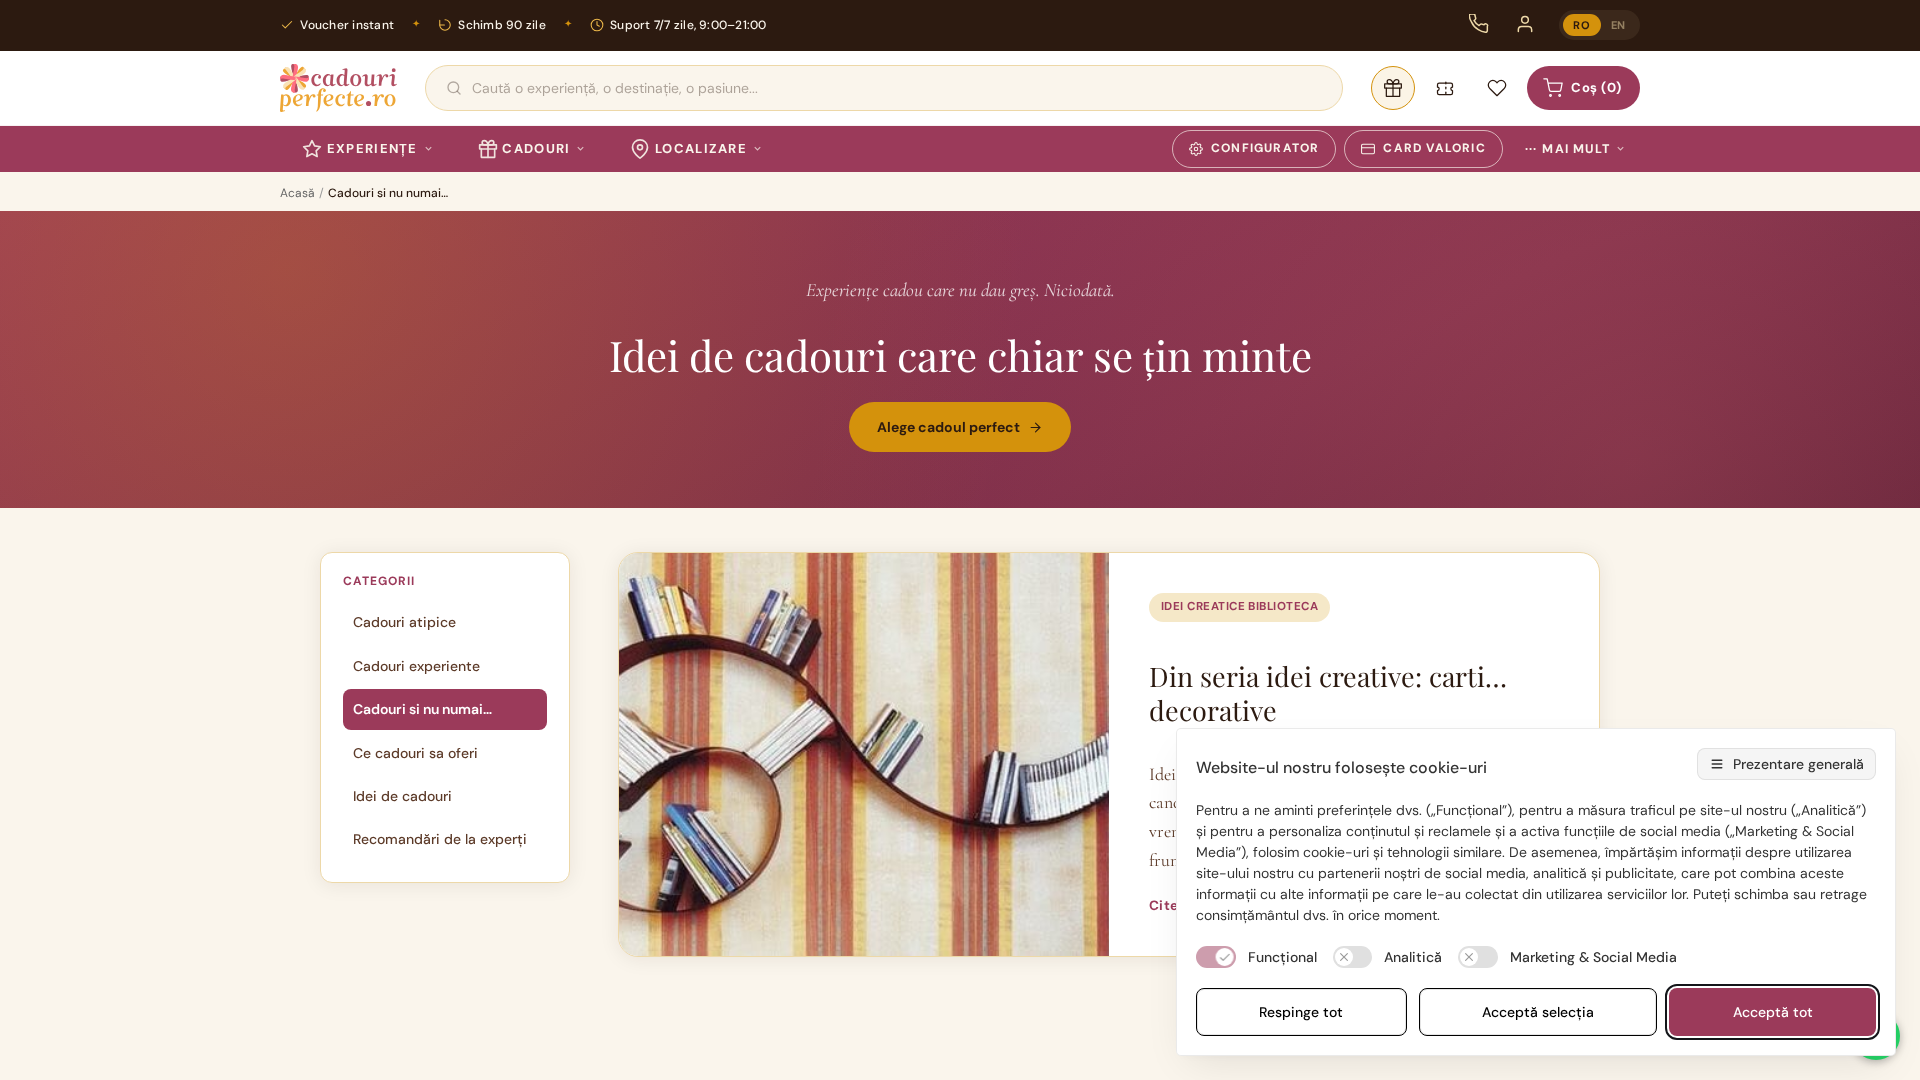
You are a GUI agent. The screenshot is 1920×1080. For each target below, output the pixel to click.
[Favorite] (1497, 88)
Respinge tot (1301, 1012)
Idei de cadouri (402, 796)
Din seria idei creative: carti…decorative (1328, 693)
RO (1581, 25)
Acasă (297, 193)
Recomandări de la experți (440, 839)
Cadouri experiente (416, 666)
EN (1618, 25)
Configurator (1265, 148)
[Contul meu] (1525, 24)
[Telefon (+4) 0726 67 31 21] (1479, 24)
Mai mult (1567, 149)
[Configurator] (1393, 88)
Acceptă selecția (1538, 1012)
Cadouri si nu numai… (422, 709)
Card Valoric (1434, 148)
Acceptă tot (1773, 1012)
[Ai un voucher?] (1445, 88)
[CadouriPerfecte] (338, 88)
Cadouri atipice (404, 622)
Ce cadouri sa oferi (415, 753)
